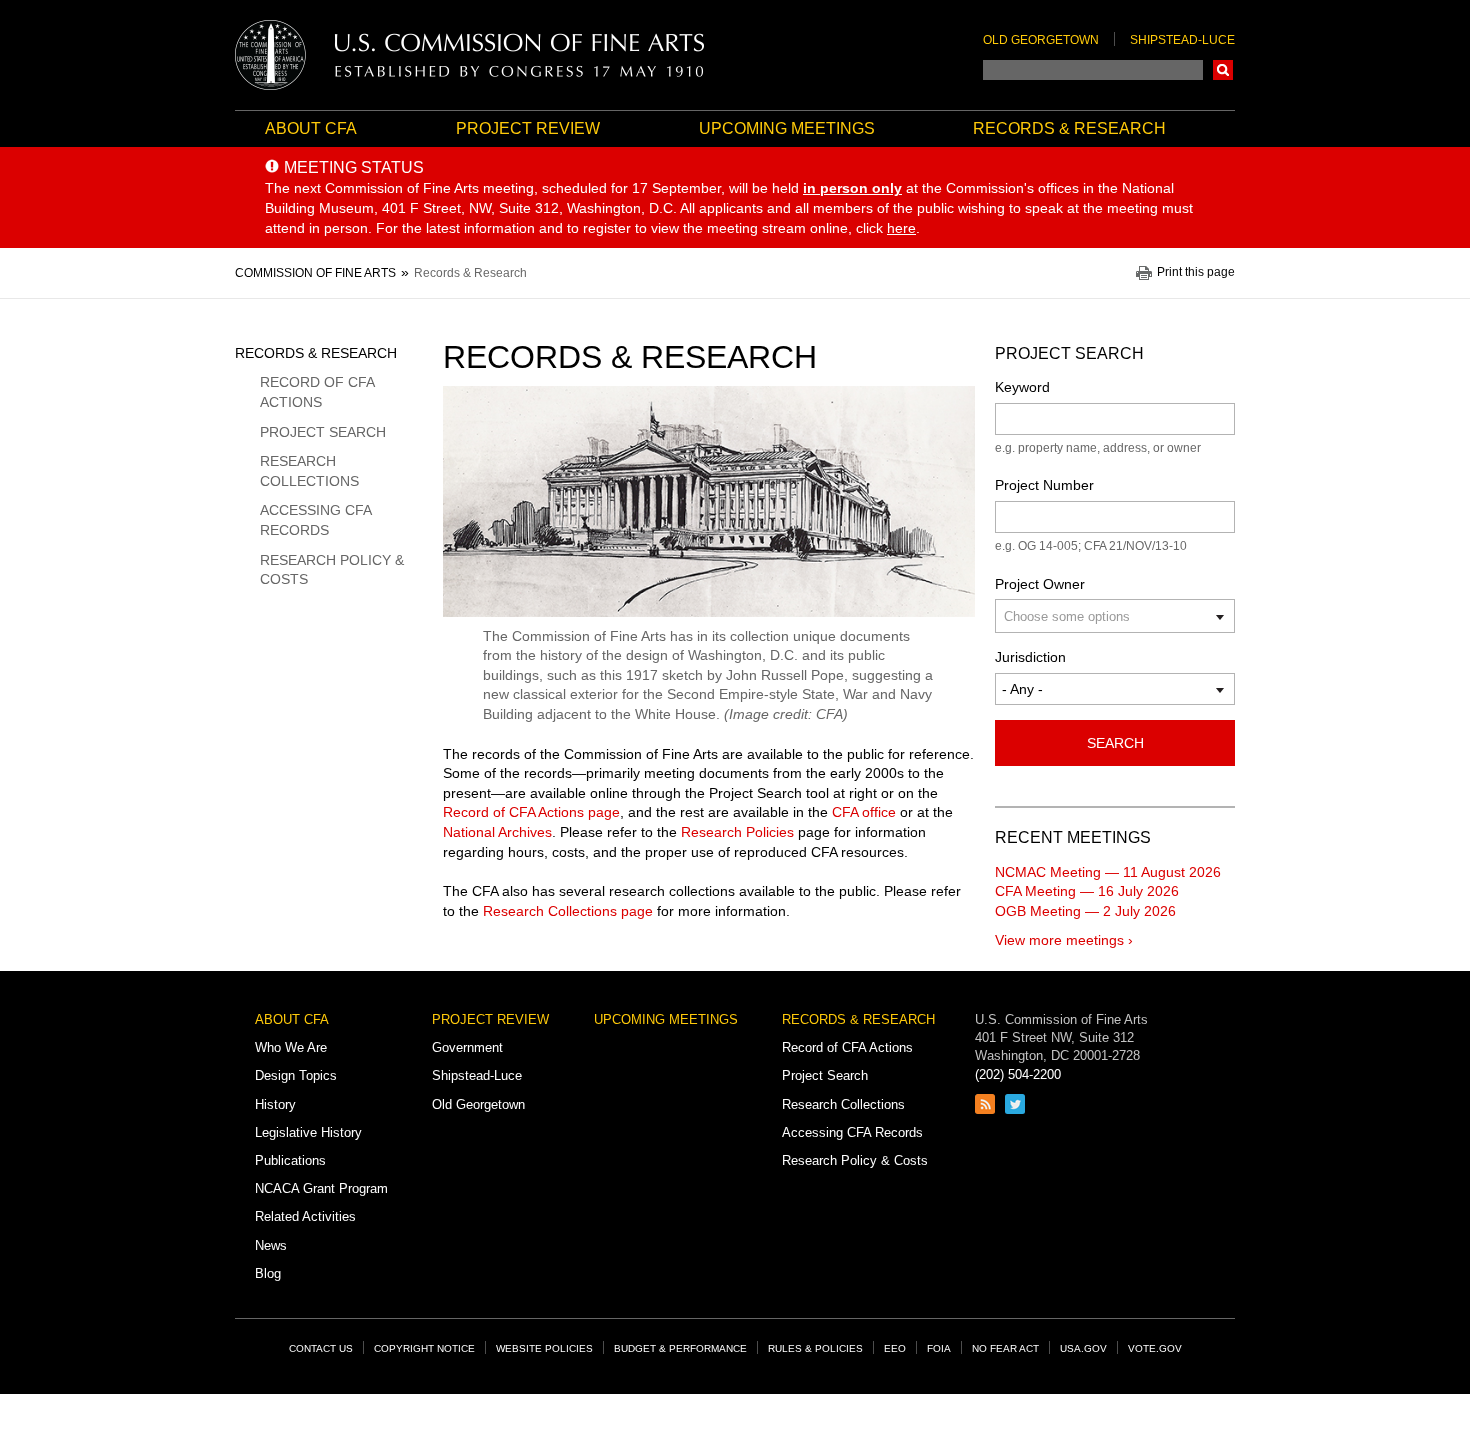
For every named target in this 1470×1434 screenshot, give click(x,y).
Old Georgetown (1041, 40)
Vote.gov (1155, 1348)
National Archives (497, 832)
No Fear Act (1005, 1348)
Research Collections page (568, 911)
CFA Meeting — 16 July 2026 (1087, 891)
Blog (268, 1273)
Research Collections (309, 471)
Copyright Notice (424, 1348)
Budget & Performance (680, 1348)
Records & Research (1069, 128)
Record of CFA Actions (317, 392)
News (271, 1245)
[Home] (470, 55)
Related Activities (305, 1216)
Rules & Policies (815, 1348)
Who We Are (291, 1047)
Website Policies (544, 1348)
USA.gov (1083, 1348)
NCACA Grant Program (321, 1188)
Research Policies (737, 832)
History (275, 1104)
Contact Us (321, 1348)
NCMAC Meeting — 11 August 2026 (1108, 872)
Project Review (528, 128)
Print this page (1196, 272)
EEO (895, 1348)
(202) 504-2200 (1018, 1074)
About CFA (311, 128)
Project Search (323, 432)
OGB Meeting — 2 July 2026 (1085, 911)
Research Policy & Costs (332, 570)
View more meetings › (1064, 940)
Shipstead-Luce (1182, 40)
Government (467, 1047)
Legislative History (308, 1132)
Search (1223, 70)
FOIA (939, 1348)
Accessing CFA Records (315, 520)
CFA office (864, 812)
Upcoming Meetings (787, 128)
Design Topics (296, 1075)
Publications (290, 1160)
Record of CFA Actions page (531, 812)
